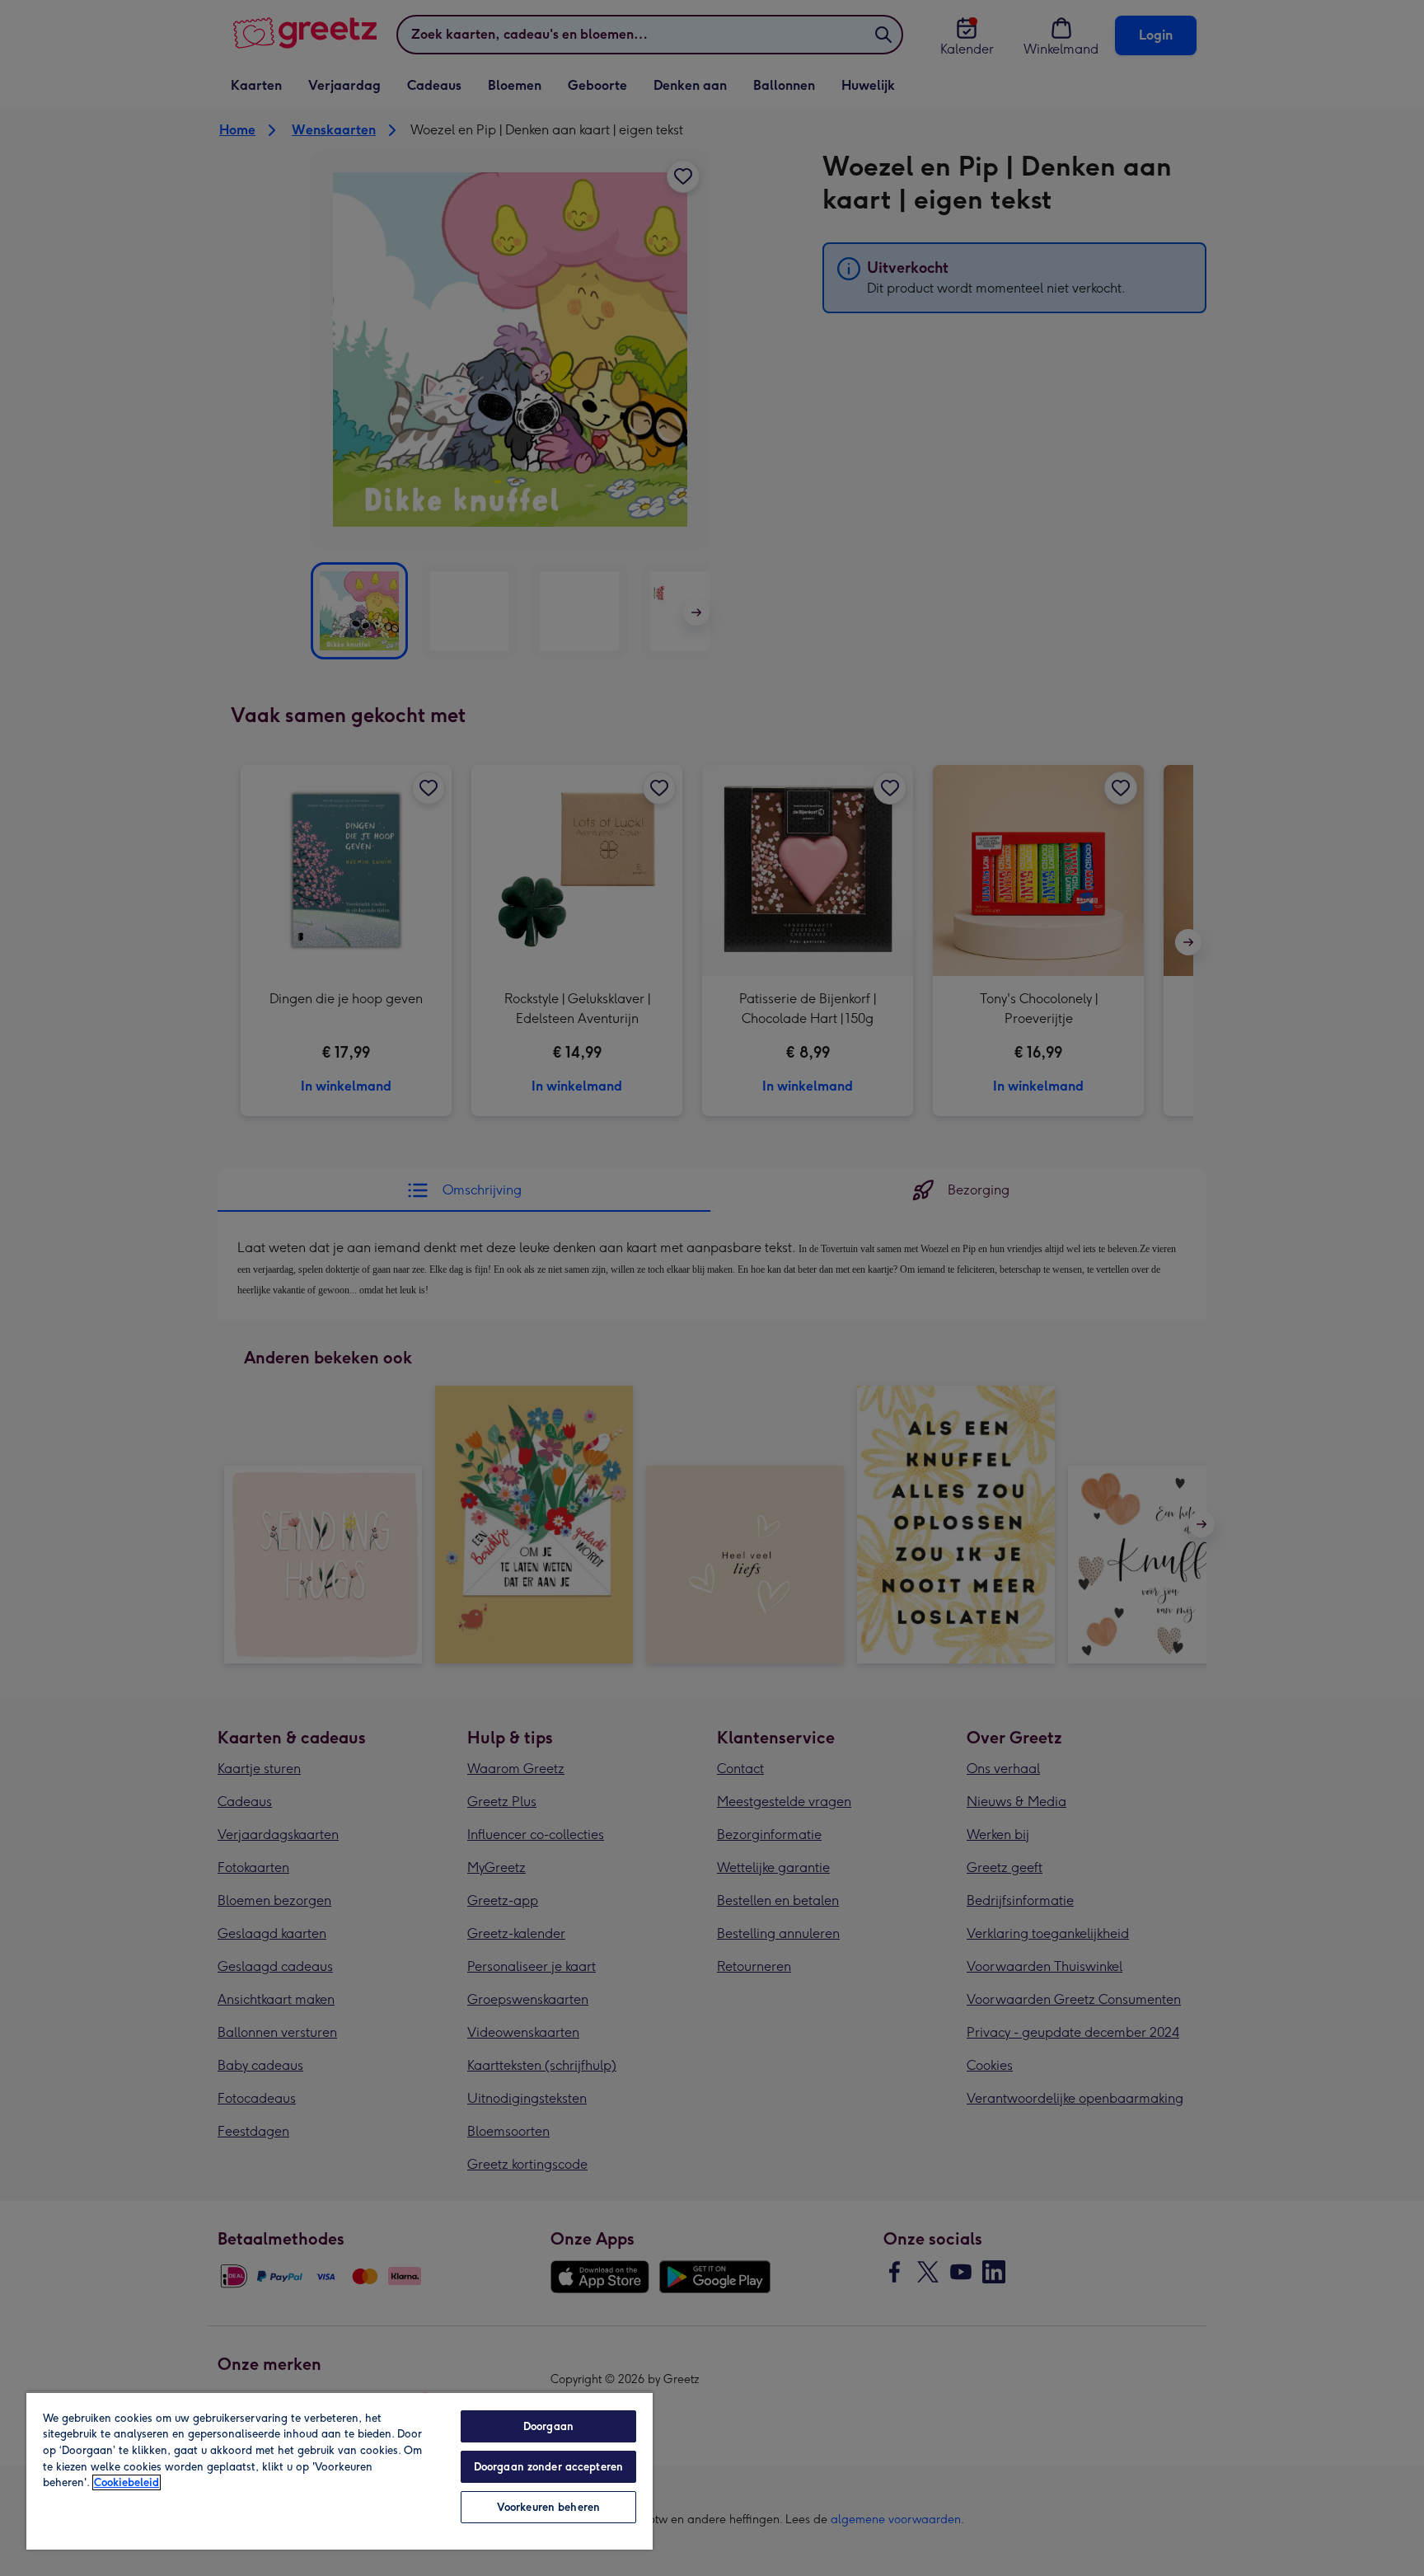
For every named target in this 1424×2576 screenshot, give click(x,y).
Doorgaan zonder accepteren (548, 2467)
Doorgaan (548, 2426)
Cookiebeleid (126, 2482)
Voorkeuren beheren (548, 2507)
